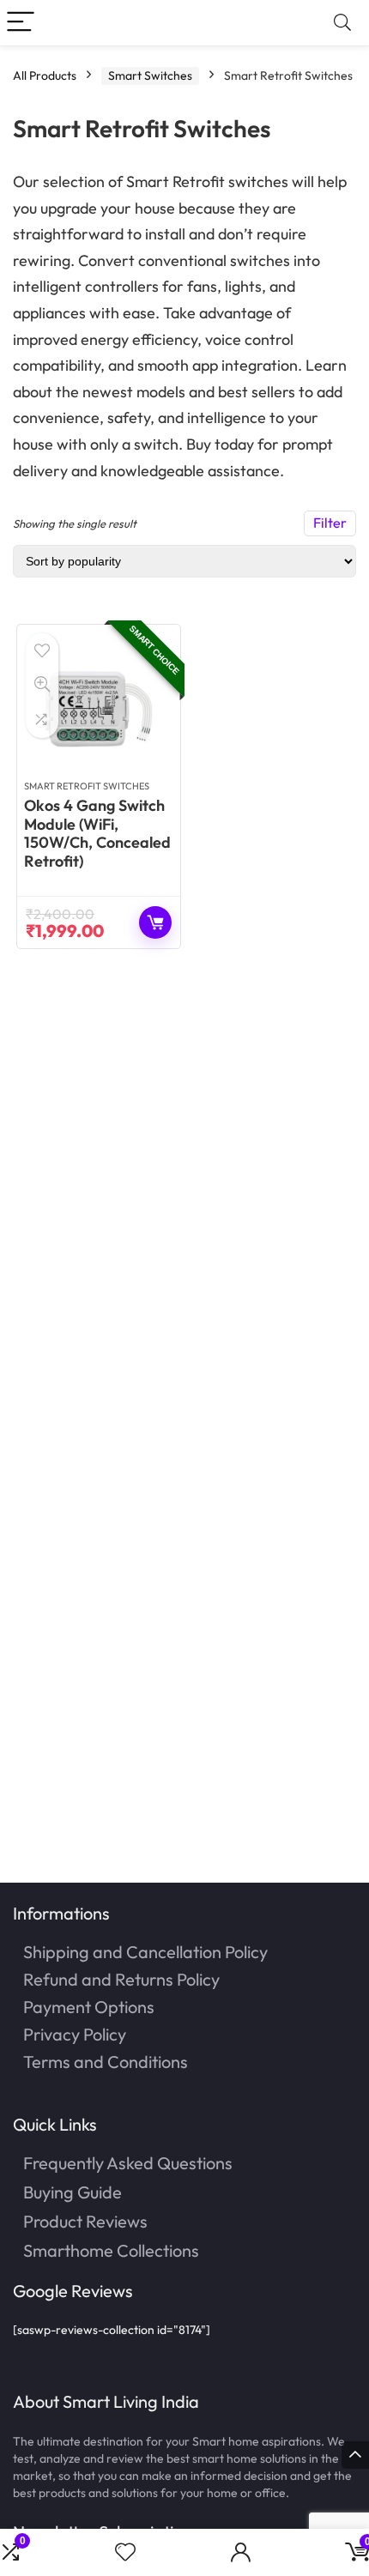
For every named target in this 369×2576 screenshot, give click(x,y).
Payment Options (89, 2007)
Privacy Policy (75, 2034)
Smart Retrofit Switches (87, 786)
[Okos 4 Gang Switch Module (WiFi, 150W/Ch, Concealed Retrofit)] (99, 709)
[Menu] (21, 23)
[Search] (342, 23)
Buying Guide (73, 2192)
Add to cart (155, 922)
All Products (45, 76)
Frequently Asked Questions (128, 2163)
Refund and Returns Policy (121, 1979)
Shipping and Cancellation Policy (145, 1952)
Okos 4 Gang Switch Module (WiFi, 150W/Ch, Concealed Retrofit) (97, 833)
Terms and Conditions (106, 2062)
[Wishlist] (125, 2552)
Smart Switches (150, 76)
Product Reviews (85, 2221)
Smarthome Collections (111, 2250)
